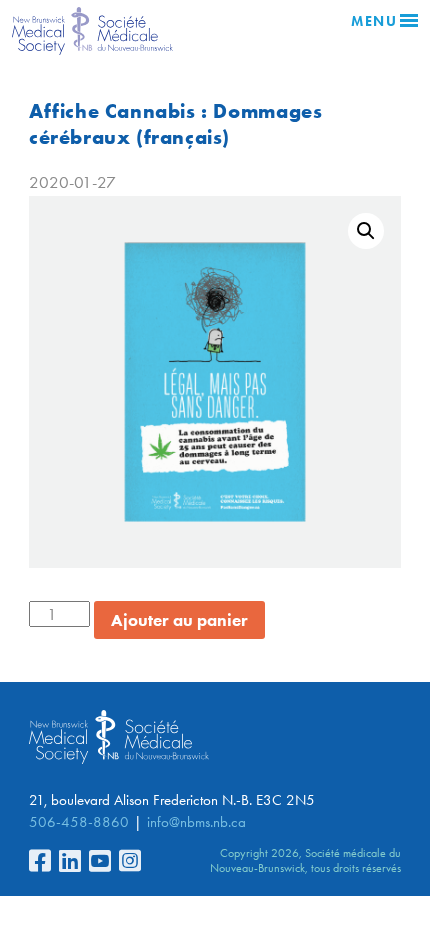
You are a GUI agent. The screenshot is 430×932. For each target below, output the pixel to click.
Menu (374, 21)
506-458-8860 (79, 822)
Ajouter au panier (179, 620)
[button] (366, 231)
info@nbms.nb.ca (196, 822)
